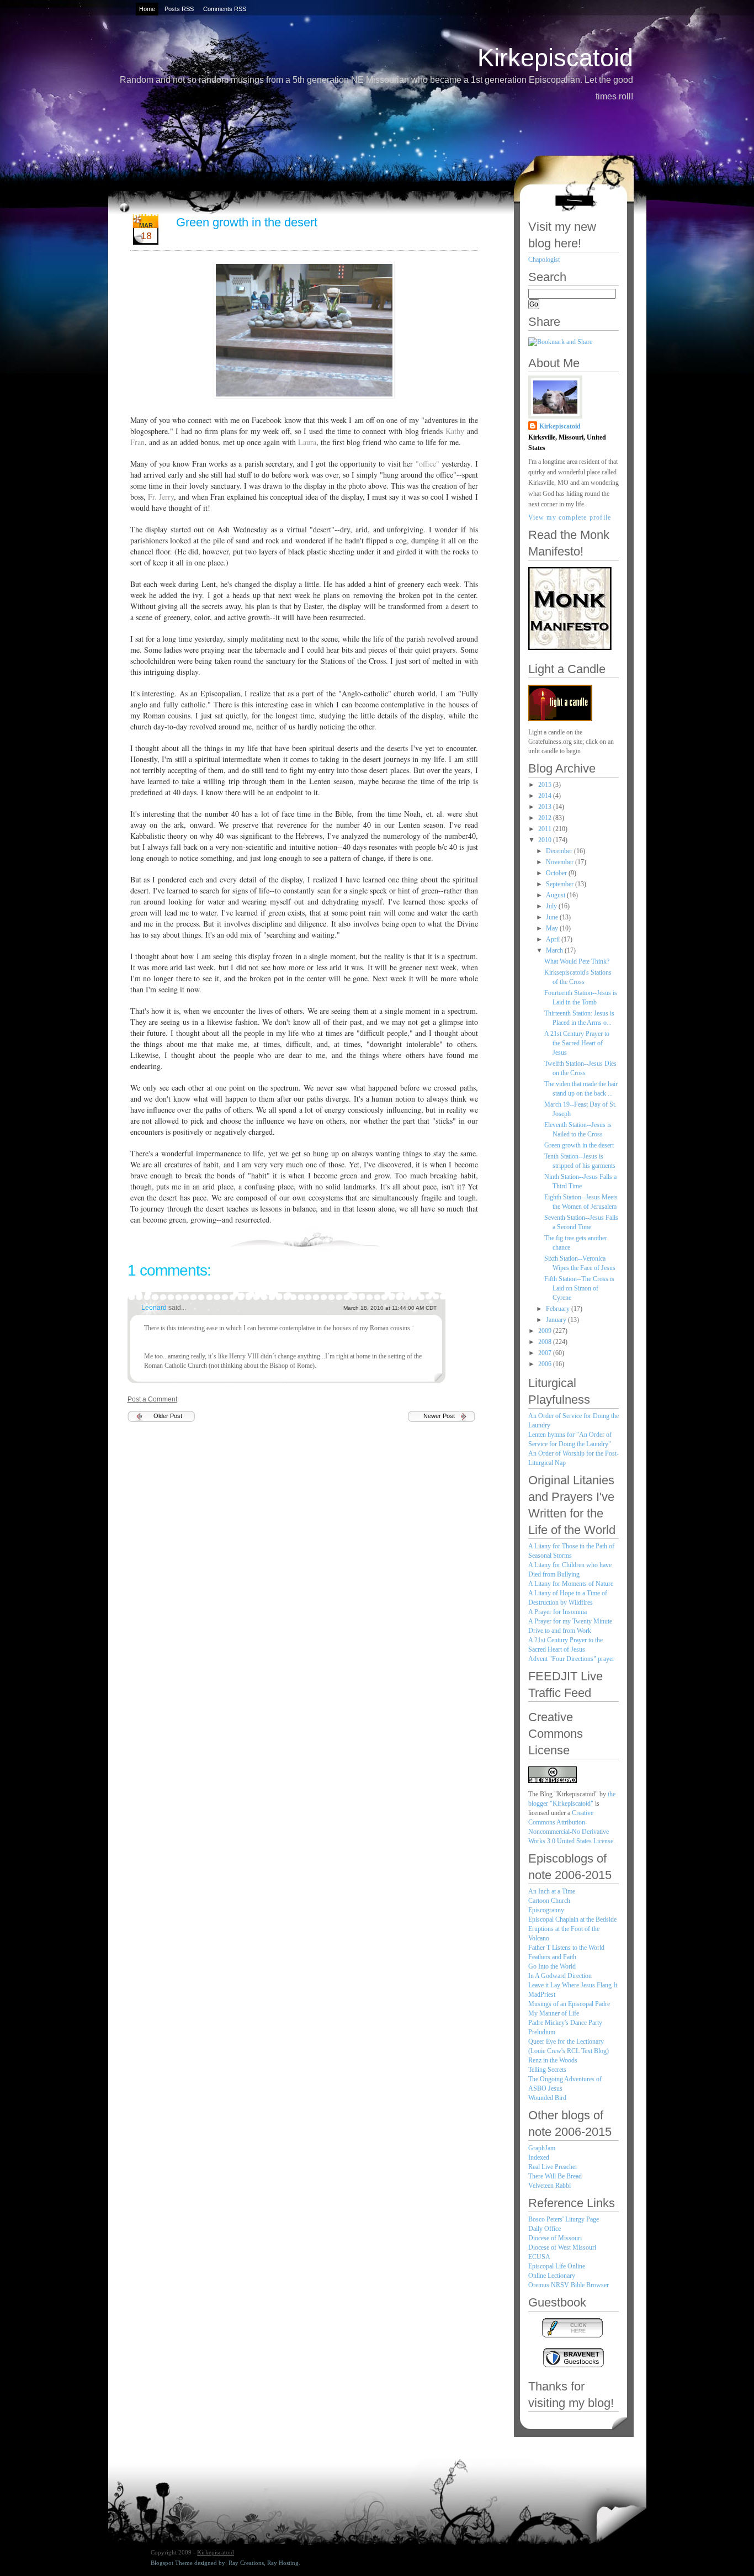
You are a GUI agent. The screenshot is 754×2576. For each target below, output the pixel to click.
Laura (306, 442)
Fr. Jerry (161, 497)
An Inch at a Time (552, 1891)
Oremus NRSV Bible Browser (569, 2285)
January (557, 1320)
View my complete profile (570, 517)
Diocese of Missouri (555, 2238)
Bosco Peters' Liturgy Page (564, 2219)
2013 (546, 807)
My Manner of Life (554, 2013)
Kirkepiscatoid (555, 58)
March (555, 950)
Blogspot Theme (172, 2563)
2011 (546, 829)
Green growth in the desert (247, 222)
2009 (546, 1331)
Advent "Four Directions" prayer (571, 1659)
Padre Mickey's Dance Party (565, 2023)
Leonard (155, 1308)
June (553, 917)
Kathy (455, 431)
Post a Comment (152, 1399)
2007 (546, 1353)
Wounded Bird (547, 2098)
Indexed (539, 2157)
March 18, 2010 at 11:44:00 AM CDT (390, 1308)
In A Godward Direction (560, 1976)
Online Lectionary (552, 2276)
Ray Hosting (283, 2563)
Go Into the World (552, 1966)
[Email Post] (477, 1238)
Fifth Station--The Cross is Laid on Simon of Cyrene (579, 1288)
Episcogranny (546, 1910)
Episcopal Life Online (557, 2266)
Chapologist (544, 260)
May (553, 928)
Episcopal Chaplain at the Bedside (572, 1919)
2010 (546, 840)
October (557, 873)
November (561, 862)
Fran (137, 442)
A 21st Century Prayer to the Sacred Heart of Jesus (577, 1043)
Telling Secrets (547, 2070)
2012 (546, 818)
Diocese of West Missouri (562, 2247)
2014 (546, 796)
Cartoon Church (549, 1901)
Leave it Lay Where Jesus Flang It (573, 1985)
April (554, 939)
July (552, 906)
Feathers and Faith (552, 1957)
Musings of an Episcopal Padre (569, 2004)
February (559, 1309)
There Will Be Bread (555, 2176)
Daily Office (545, 2229)
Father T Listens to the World (566, 1948)
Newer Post (439, 1416)
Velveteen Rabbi (549, 2186)
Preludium (542, 2032)
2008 (546, 1342)
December (560, 851)
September (561, 884)
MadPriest (542, 1995)
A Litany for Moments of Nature (571, 1584)
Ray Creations (246, 2563)
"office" (428, 464)
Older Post (168, 1416)
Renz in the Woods (553, 2060)
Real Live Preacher (553, 2167)
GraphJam (542, 2148)
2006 (546, 1364)
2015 (546, 785)
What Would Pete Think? (577, 961)
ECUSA (539, 2257)
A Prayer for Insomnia (557, 1612)
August (556, 895)
